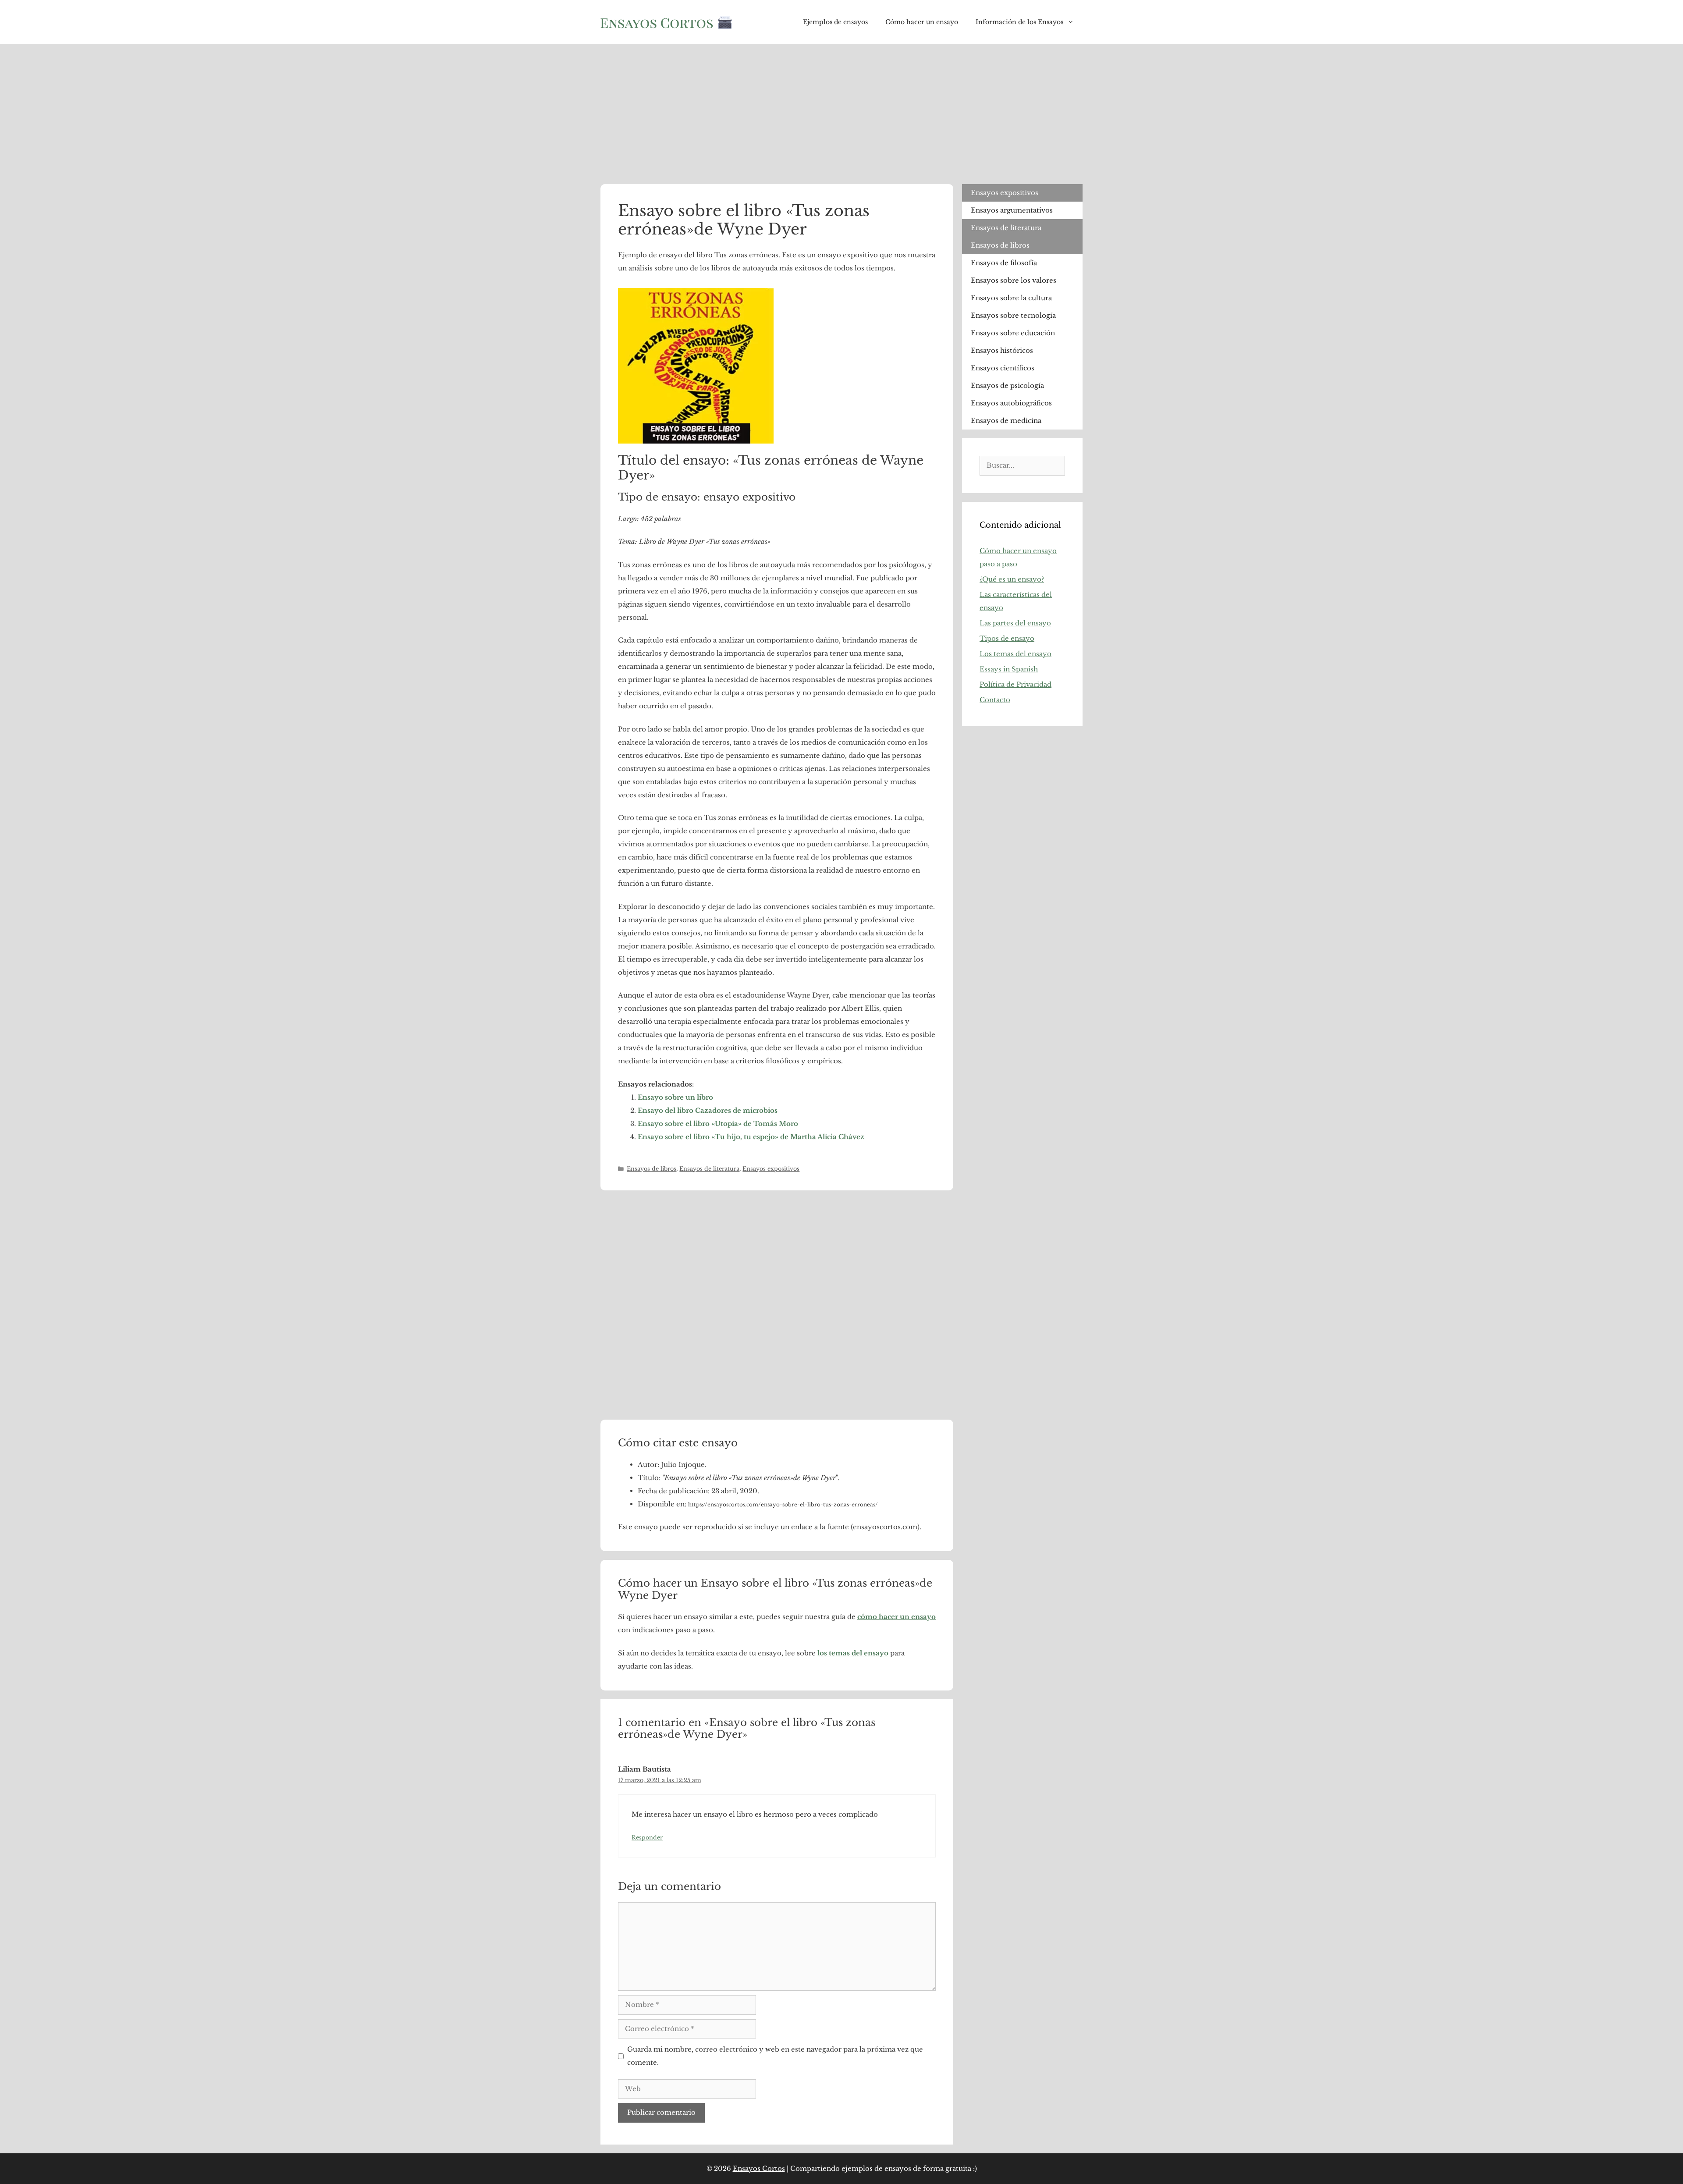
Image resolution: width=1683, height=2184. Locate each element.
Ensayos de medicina (1006, 421)
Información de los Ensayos (1019, 22)
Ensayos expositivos (771, 1169)
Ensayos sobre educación (1013, 333)
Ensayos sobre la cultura (1011, 298)
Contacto (995, 700)
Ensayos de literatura (709, 1169)
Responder (647, 1838)
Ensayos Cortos (759, 2168)
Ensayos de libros (652, 1169)
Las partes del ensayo (1015, 623)
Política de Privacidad (1015, 684)
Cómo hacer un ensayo (922, 22)
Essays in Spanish (1009, 669)
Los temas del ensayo (1015, 654)
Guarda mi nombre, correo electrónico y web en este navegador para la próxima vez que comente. (775, 2056)
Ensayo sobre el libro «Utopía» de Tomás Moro (718, 1124)
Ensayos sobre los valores (1014, 280)
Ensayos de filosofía (1004, 263)
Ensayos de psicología (1007, 385)
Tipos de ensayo (1007, 638)
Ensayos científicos (1003, 368)
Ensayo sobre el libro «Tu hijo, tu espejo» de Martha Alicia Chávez (751, 1137)
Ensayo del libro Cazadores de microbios (708, 1110)
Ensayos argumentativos (1012, 210)
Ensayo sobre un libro (675, 1097)
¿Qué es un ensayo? (1012, 579)
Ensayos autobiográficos (1011, 403)
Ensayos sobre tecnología (1013, 315)
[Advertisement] (841, 110)
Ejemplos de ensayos (835, 22)
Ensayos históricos (1002, 350)
